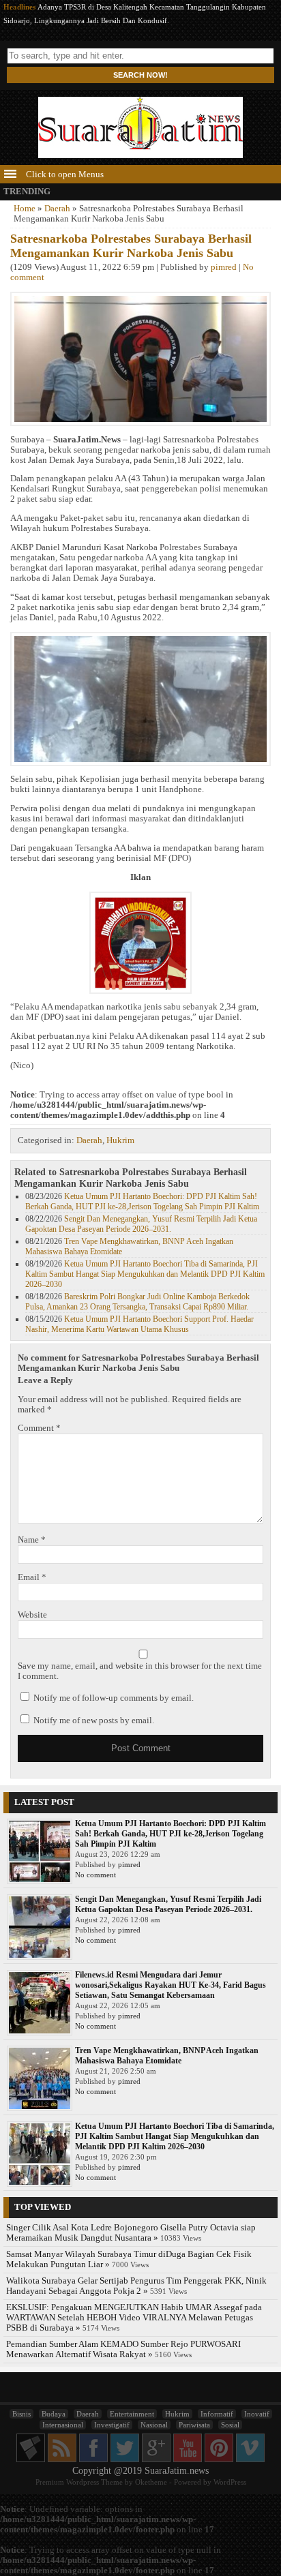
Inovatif (257, 2414)
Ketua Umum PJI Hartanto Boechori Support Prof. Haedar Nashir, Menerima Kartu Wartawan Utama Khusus (139, 1324)
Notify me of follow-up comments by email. (114, 1698)
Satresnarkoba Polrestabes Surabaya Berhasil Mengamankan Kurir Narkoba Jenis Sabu (131, 246)
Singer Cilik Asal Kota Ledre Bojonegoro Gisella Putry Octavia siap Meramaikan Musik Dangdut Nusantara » (131, 2233)
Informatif (217, 2414)
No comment (95, 1875)
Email (32, 1577)
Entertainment (132, 2414)
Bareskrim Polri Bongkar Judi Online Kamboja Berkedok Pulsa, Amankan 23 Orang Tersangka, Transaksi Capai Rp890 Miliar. (137, 1302)
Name (32, 1540)
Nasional (154, 2425)
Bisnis (21, 2414)
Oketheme (151, 2482)
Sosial (230, 2425)
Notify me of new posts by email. (94, 1721)
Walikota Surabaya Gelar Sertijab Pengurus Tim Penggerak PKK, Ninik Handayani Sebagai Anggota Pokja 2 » (136, 2286)
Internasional (63, 2425)
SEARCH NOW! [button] (140, 75)
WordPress (230, 2482)
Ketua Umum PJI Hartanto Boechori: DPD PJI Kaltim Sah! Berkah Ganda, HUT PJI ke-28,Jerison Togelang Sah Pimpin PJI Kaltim (142, 1201)
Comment (39, 1428)
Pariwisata (194, 2425)
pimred (224, 267)
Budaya (54, 2414)
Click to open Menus (64, 175)
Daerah (57, 209)
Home (25, 209)
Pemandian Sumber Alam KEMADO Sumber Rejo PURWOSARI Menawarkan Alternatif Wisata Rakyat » (123, 2349)
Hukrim (120, 1140)
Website (32, 1615)
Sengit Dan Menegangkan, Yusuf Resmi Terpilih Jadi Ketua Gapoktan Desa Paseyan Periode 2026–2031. (141, 1224)
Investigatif (112, 2425)
